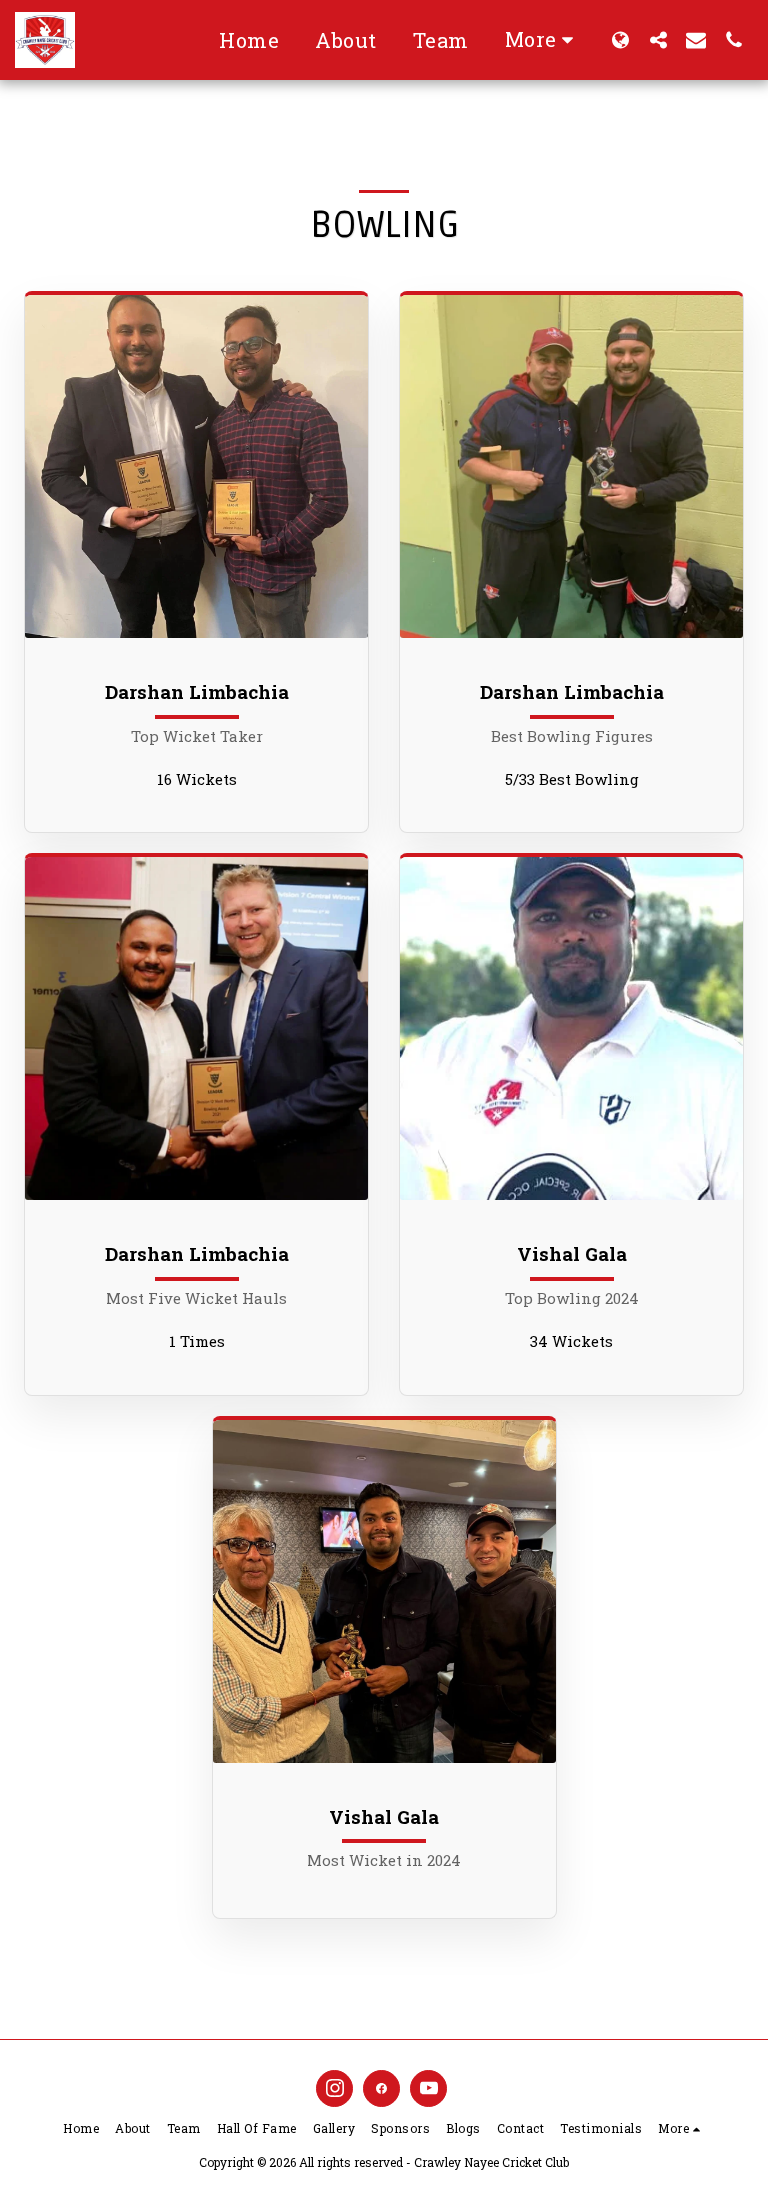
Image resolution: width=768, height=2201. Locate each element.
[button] (658, 39)
